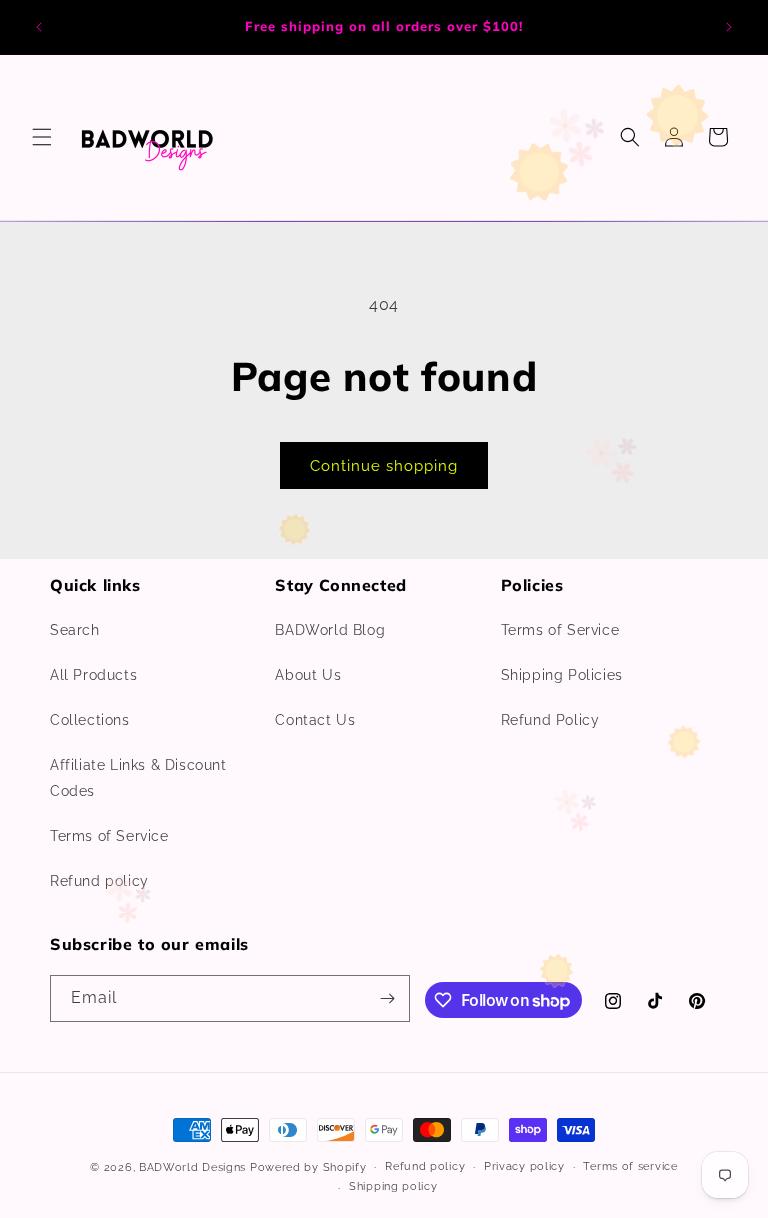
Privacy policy (524, 1166)
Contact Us (315, 720)
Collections (90, 720)
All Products (93, 675)
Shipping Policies (562, 675)
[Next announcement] (729, 27)
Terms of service (630, 1166)
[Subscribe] (387, 998)
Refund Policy (550, 720)
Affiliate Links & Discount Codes (138, 777)
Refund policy (99, 881)
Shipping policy (393, 1186)
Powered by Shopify (308, 1167)
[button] (42, 137)
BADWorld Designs (192, 1167)
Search (75, 630)
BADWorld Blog (330, 630)
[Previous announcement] (39, 27)
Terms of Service (109, 836)
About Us (308, 675)
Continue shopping (384, 466)
